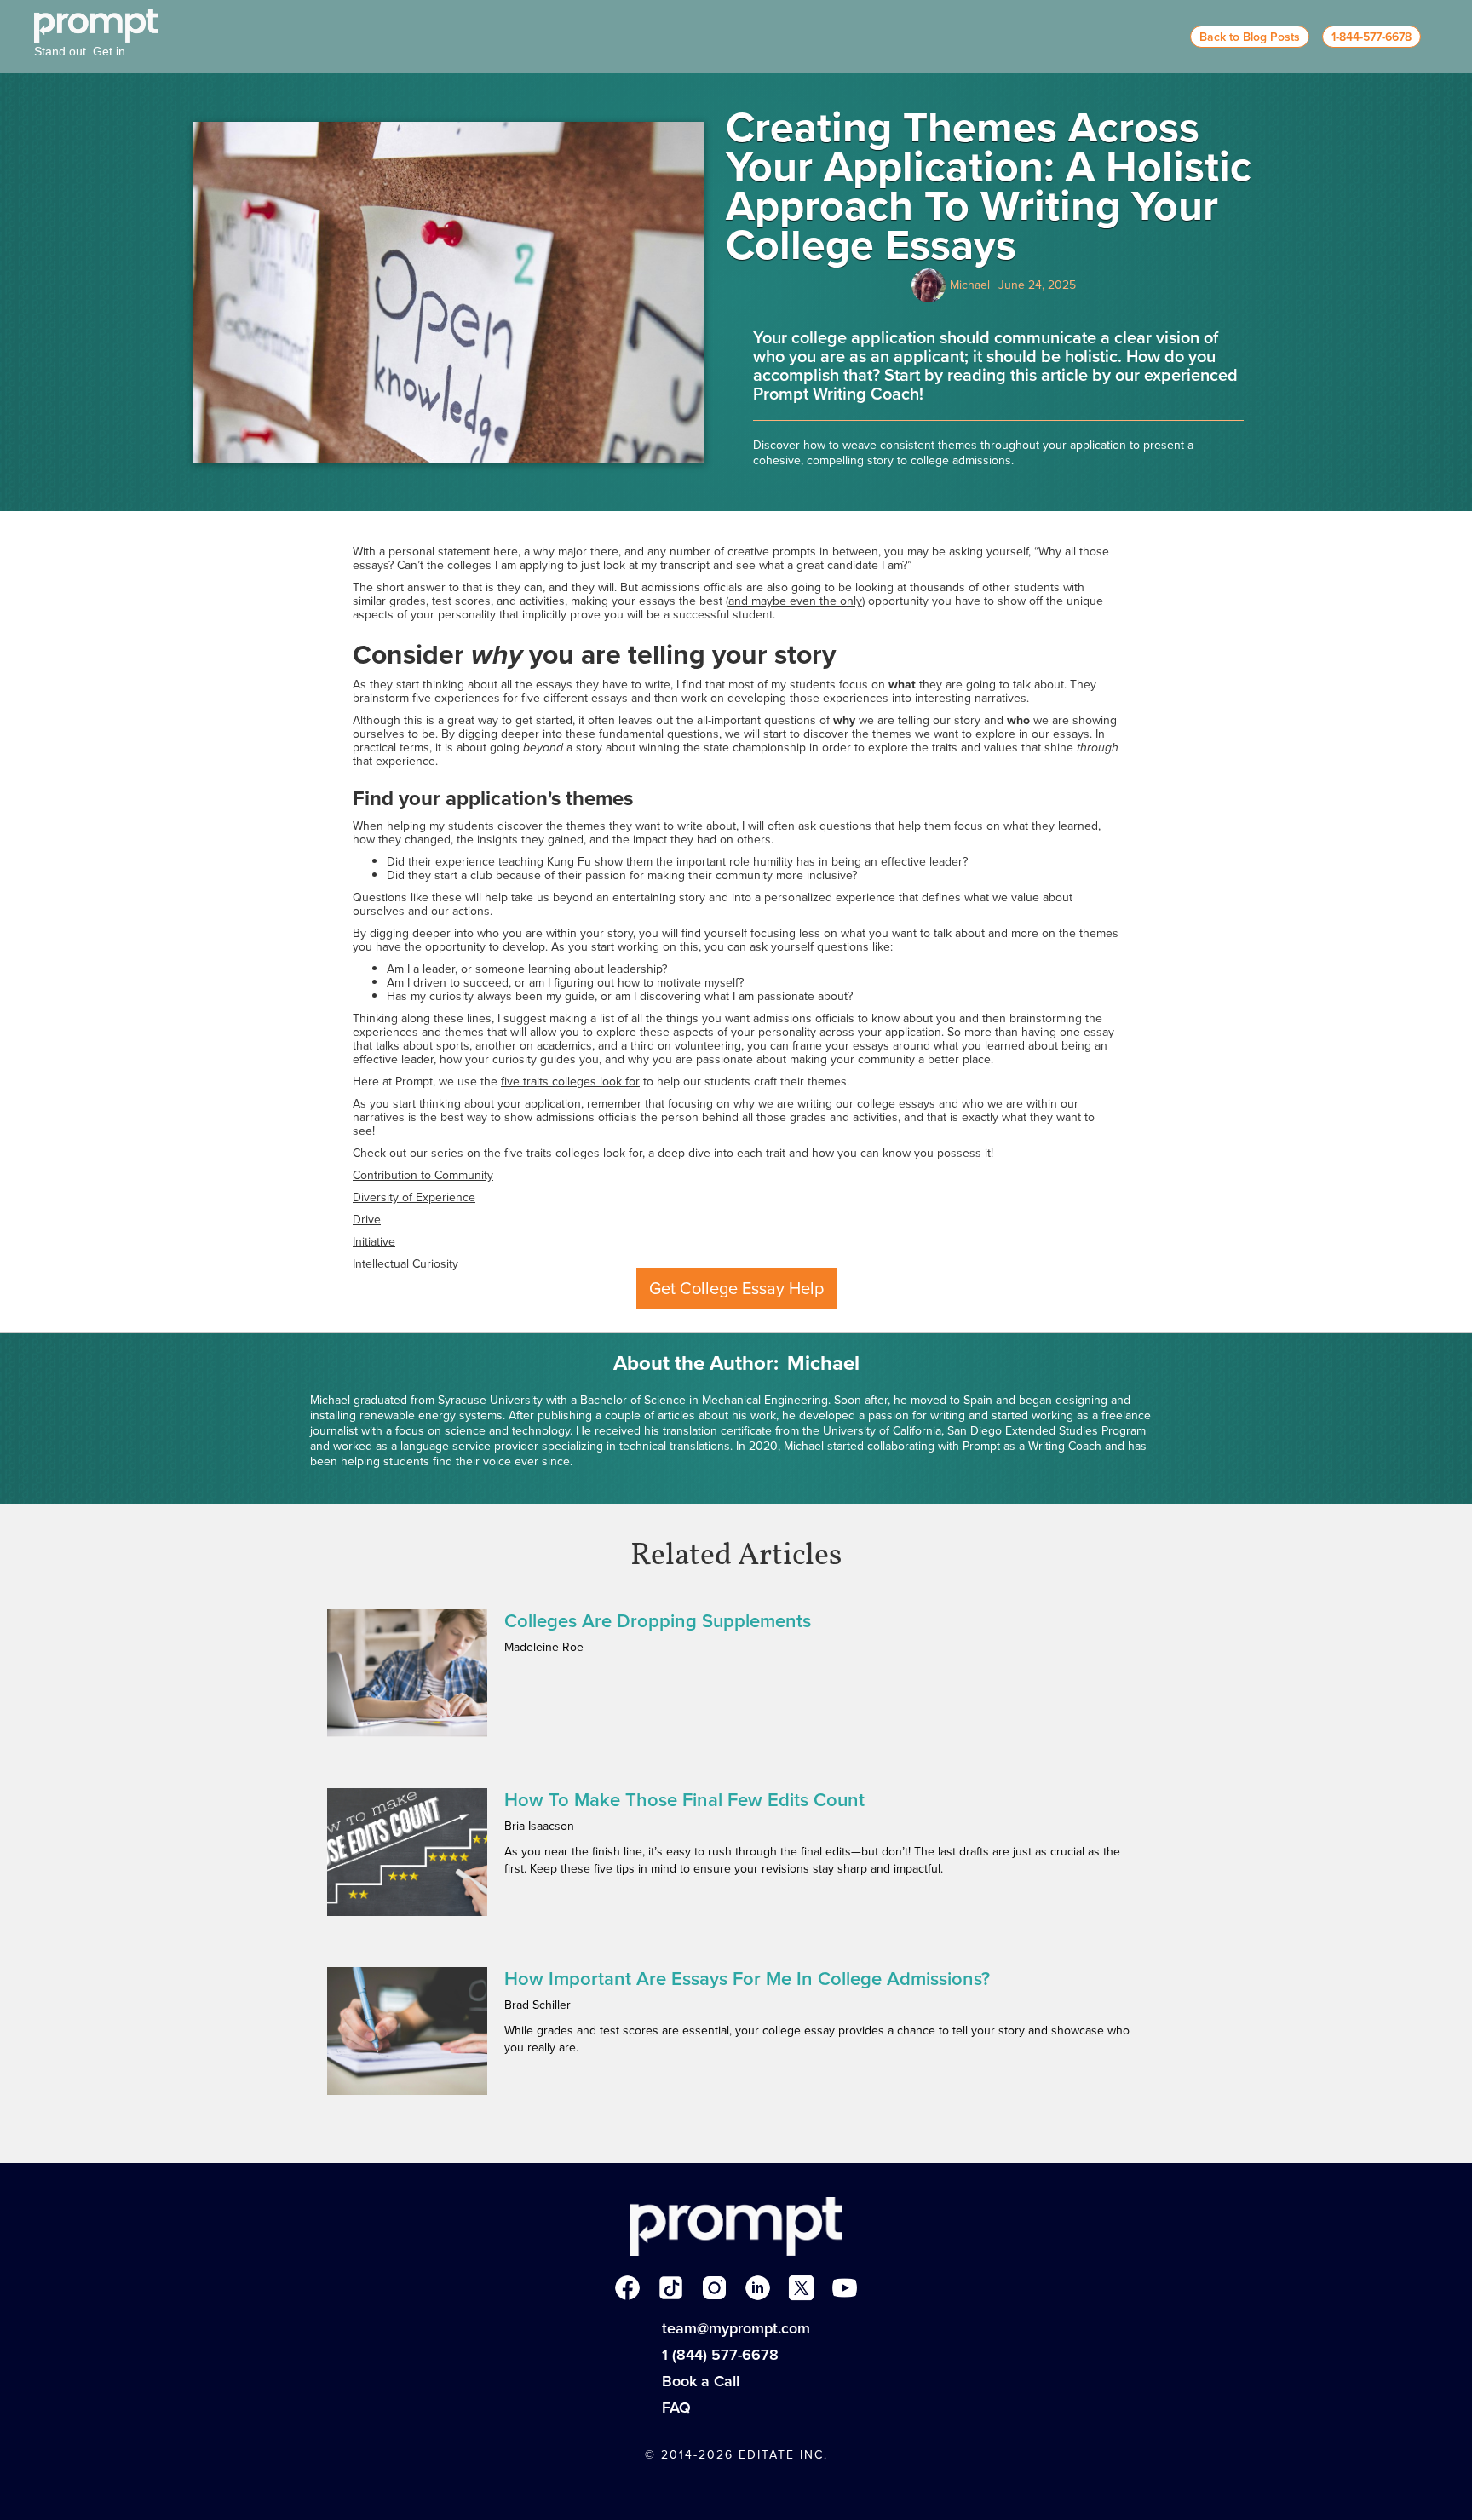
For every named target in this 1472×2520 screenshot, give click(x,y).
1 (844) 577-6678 (720, 2355)
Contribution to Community (423, 1175)
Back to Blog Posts (1250, 37)
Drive (367, 1220)
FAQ (676, 2408)
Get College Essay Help (736, 1288)
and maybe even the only (795, 601)
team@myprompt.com (736, 2328)
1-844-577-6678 (1371, 37)
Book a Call (701, 2381)
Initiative (374, 1242)
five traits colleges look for (570, 1082)
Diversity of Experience (414, 1197)
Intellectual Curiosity (405, 1264)
